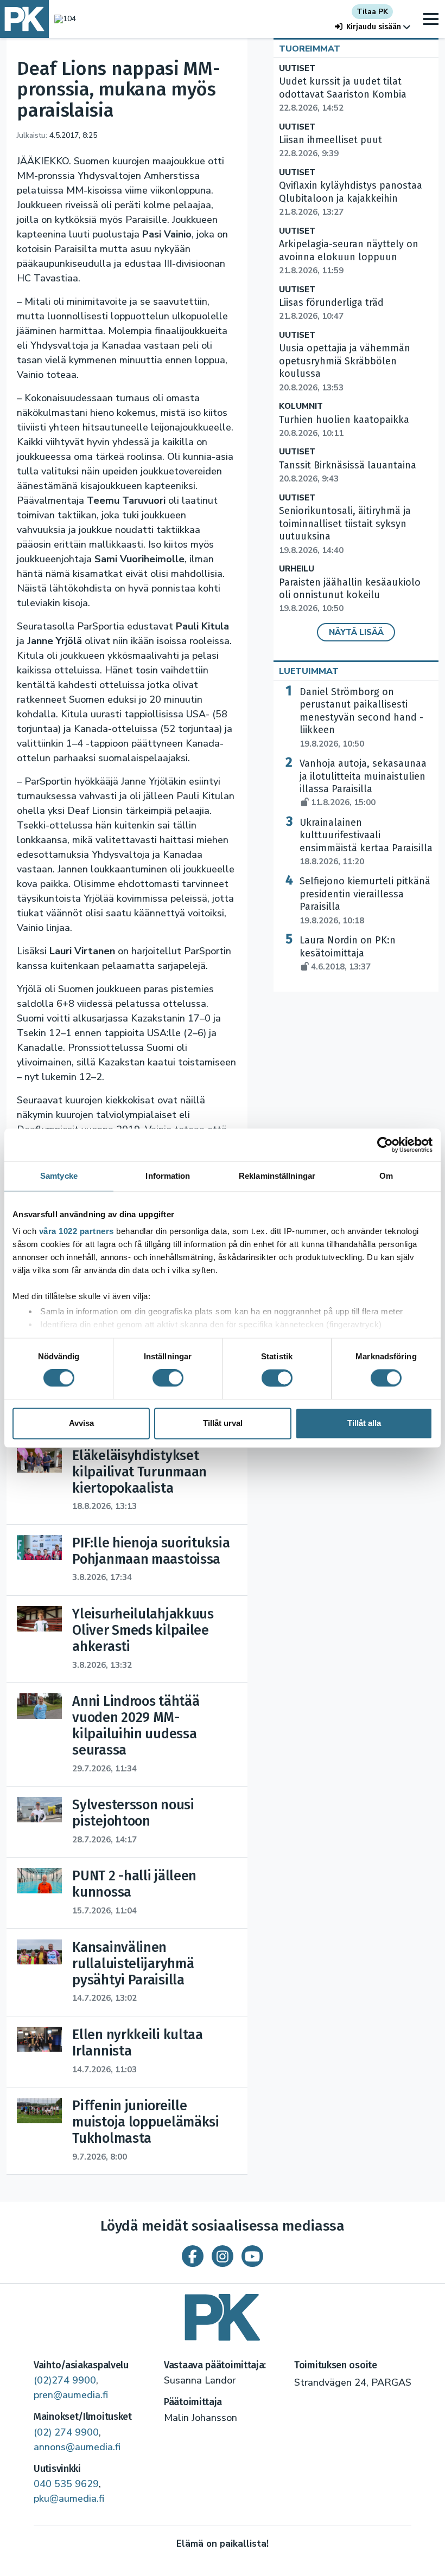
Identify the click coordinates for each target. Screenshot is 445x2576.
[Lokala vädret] (62, 19)
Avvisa (81, 1423)
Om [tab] (386, 1176)
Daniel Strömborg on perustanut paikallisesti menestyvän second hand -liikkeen (361, 718)
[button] (373, 27)
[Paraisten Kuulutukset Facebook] (193, 2256)
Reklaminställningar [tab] (277, 1176)
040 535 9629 (66, 2484)
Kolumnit (301, 406)
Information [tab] (168, 1176)
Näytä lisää (356, 632)
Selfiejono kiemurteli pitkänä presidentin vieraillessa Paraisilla (365, 900)
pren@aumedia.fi (71, 2395)
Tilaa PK (372, 12)
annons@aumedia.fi (77, 2447)
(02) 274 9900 (66, 2432)
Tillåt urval (223, 1423)
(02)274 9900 (65, 2380)
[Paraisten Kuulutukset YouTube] (252, 2256)
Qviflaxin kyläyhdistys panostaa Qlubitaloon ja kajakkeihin (351, 198)
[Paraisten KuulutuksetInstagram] (223, 2256)
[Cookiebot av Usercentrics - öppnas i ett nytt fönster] (385, 1145)
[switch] (168, 1378)
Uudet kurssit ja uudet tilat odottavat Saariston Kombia (343, 94)
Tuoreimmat (310, 49)
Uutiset (297, 69)
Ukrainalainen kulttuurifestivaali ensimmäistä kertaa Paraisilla (366, 842)
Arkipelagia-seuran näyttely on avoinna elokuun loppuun (349, 257)
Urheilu (297, 569)
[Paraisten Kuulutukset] (223, 2313)
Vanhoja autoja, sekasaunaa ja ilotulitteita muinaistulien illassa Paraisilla (363, 783)
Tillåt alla (364, 1423)
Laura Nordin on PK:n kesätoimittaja (348, 953)
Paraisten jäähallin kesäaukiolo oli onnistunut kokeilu (350, 595)
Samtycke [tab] (59, 1176)
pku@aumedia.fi (69, 2498)
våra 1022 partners (77, 1231)
